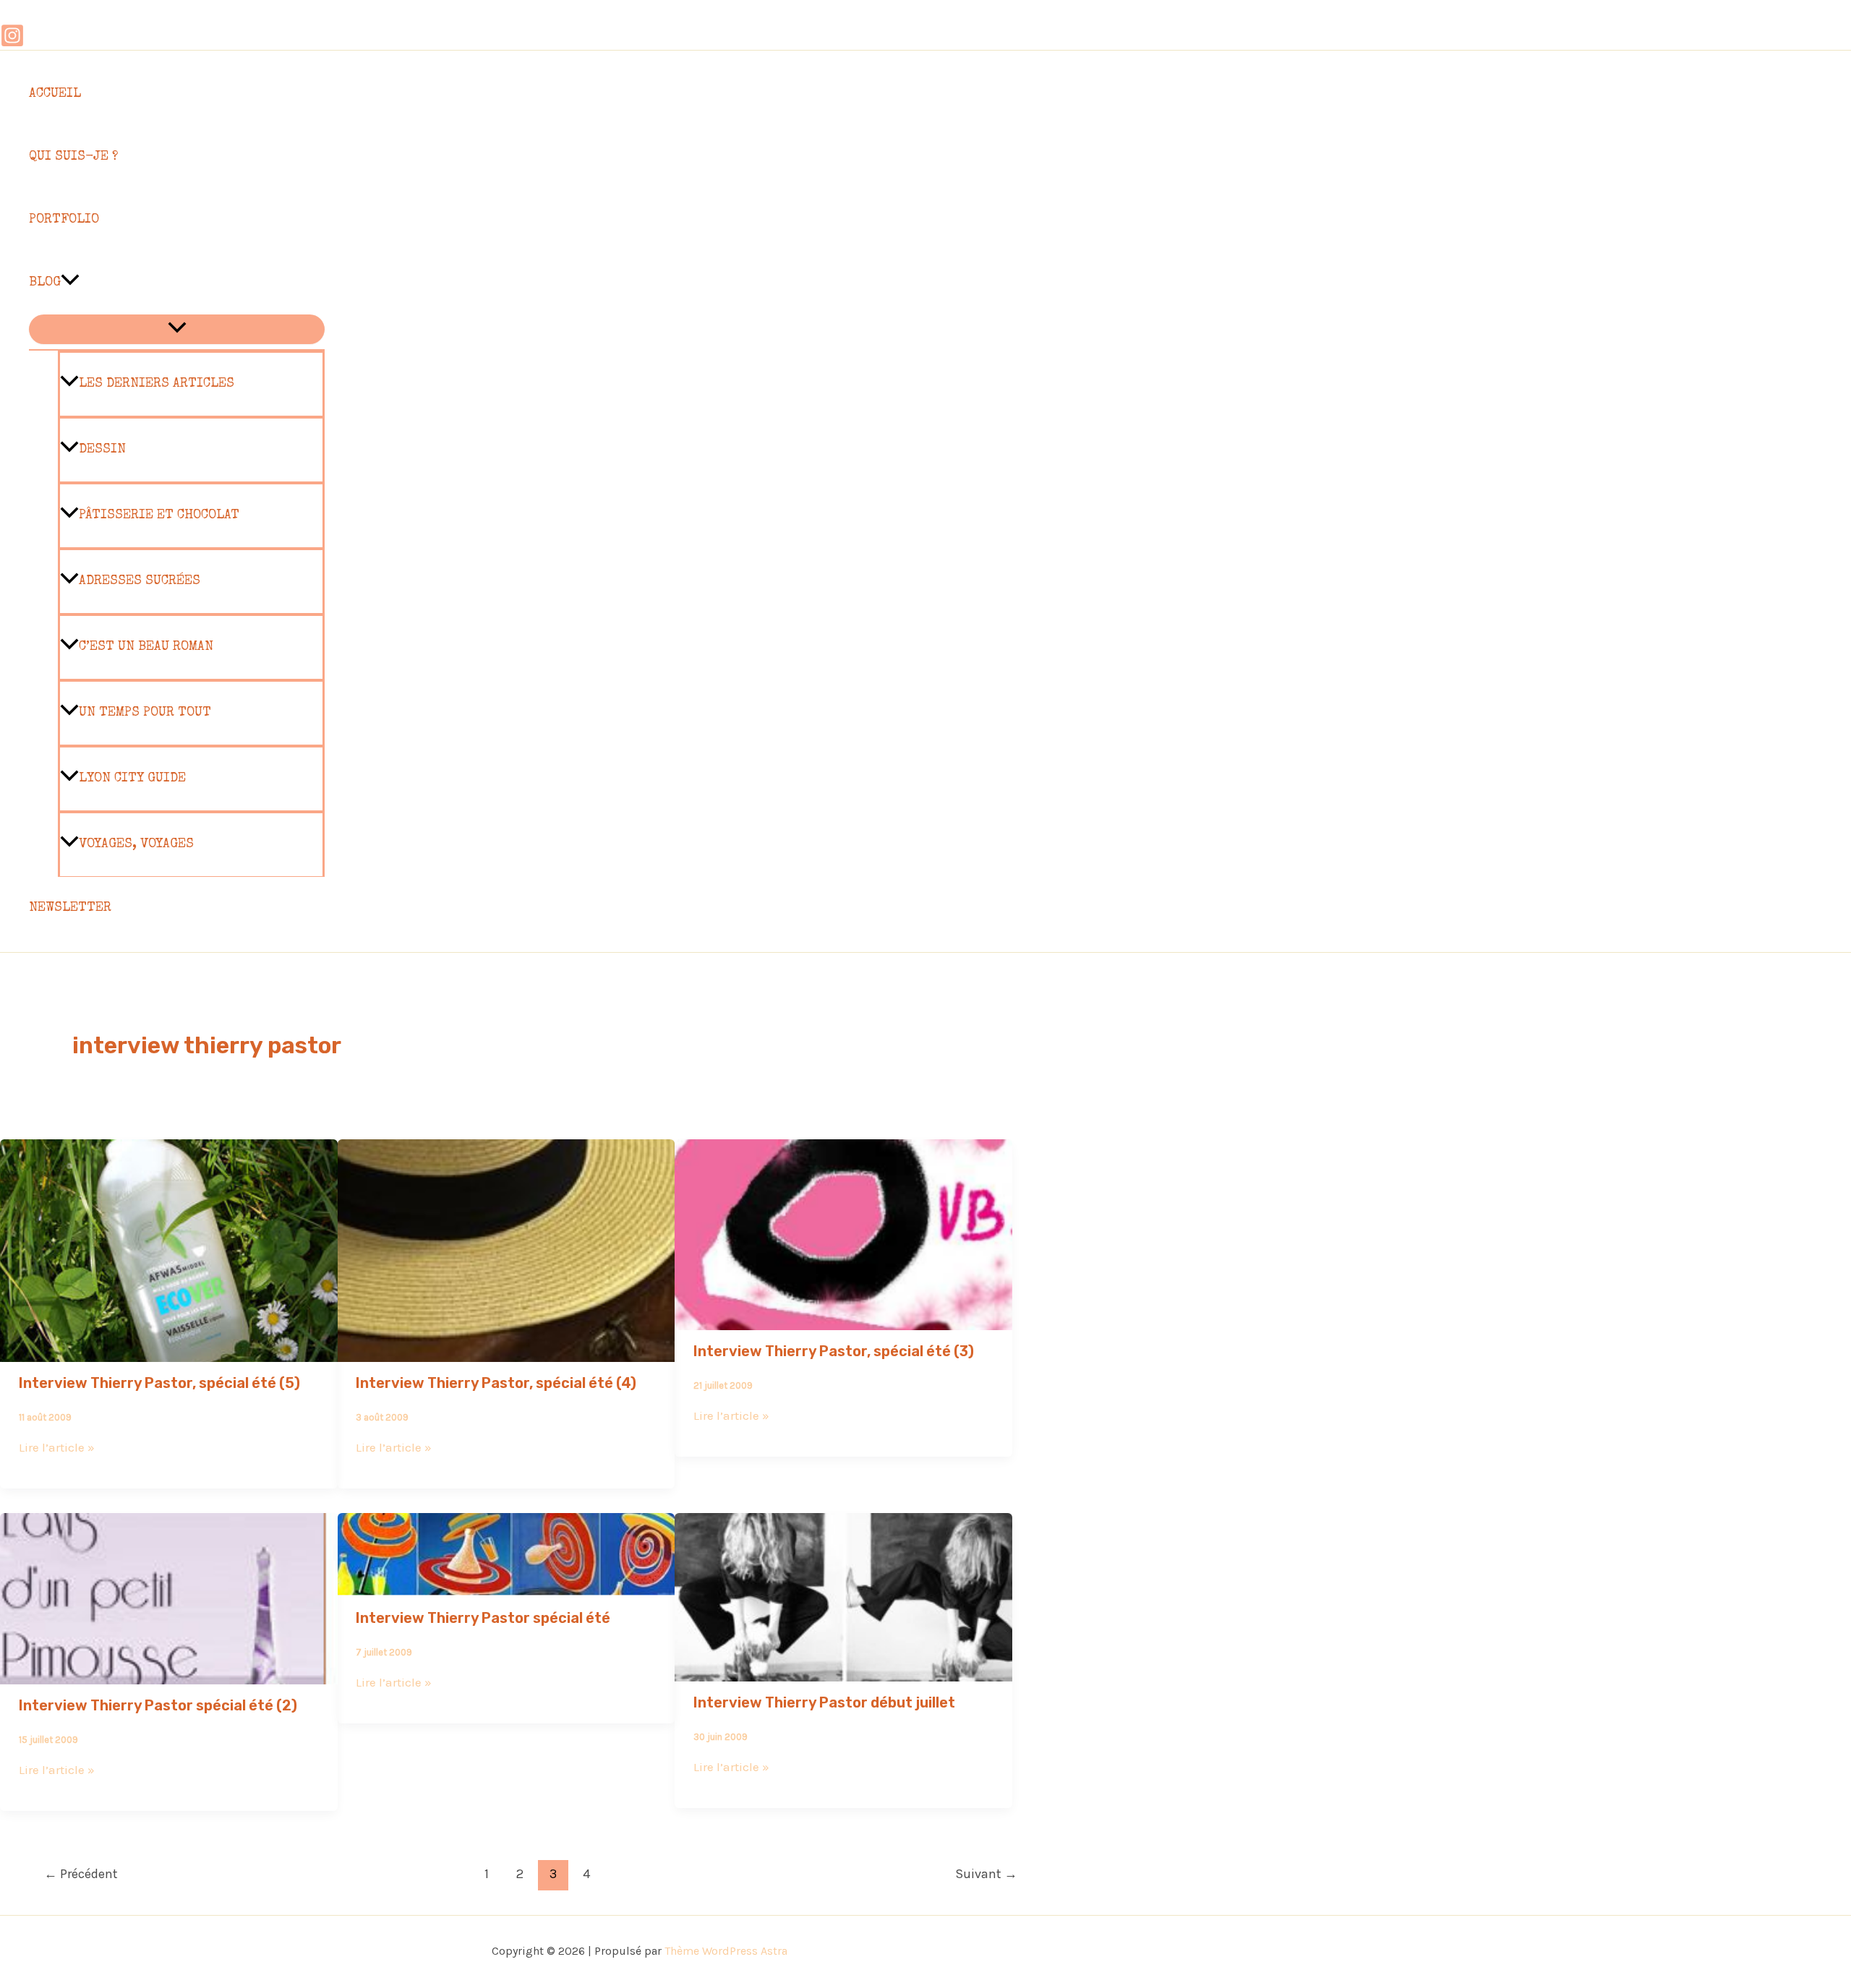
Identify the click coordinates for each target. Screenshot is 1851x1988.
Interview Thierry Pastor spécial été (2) (158, 1705)
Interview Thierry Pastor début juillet (824, 1702)
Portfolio (64, 220)
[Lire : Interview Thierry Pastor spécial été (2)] (169, 1674)
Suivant (986, 1874)
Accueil (55, 94)
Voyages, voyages (136, 844)
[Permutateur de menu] (177, 329)
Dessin (102, 450)
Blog (45, 283)
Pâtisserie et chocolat (159, 515)
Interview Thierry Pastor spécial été (483, 1618)
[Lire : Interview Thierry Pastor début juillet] (843, 1671)
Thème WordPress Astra (726, 1951)
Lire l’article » (57, 1447)
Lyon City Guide (132, 779)
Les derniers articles (157, 384)
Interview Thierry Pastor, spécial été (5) (159, 1383)
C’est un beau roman (146, 647)
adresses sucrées (140, 581)
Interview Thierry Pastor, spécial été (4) (496, 1383)
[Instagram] (12, 43)
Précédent (81, 1874)
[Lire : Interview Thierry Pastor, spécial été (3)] (843, 1320)
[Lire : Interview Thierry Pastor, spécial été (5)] (169, 1352)
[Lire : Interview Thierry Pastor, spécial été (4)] (506, 1352)
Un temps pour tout (145, 713)
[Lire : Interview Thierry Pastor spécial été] (506, 1587)
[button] (70, 283)
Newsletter (70, 908)
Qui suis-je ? (73, 157)
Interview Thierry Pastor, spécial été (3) (834, 1351)
